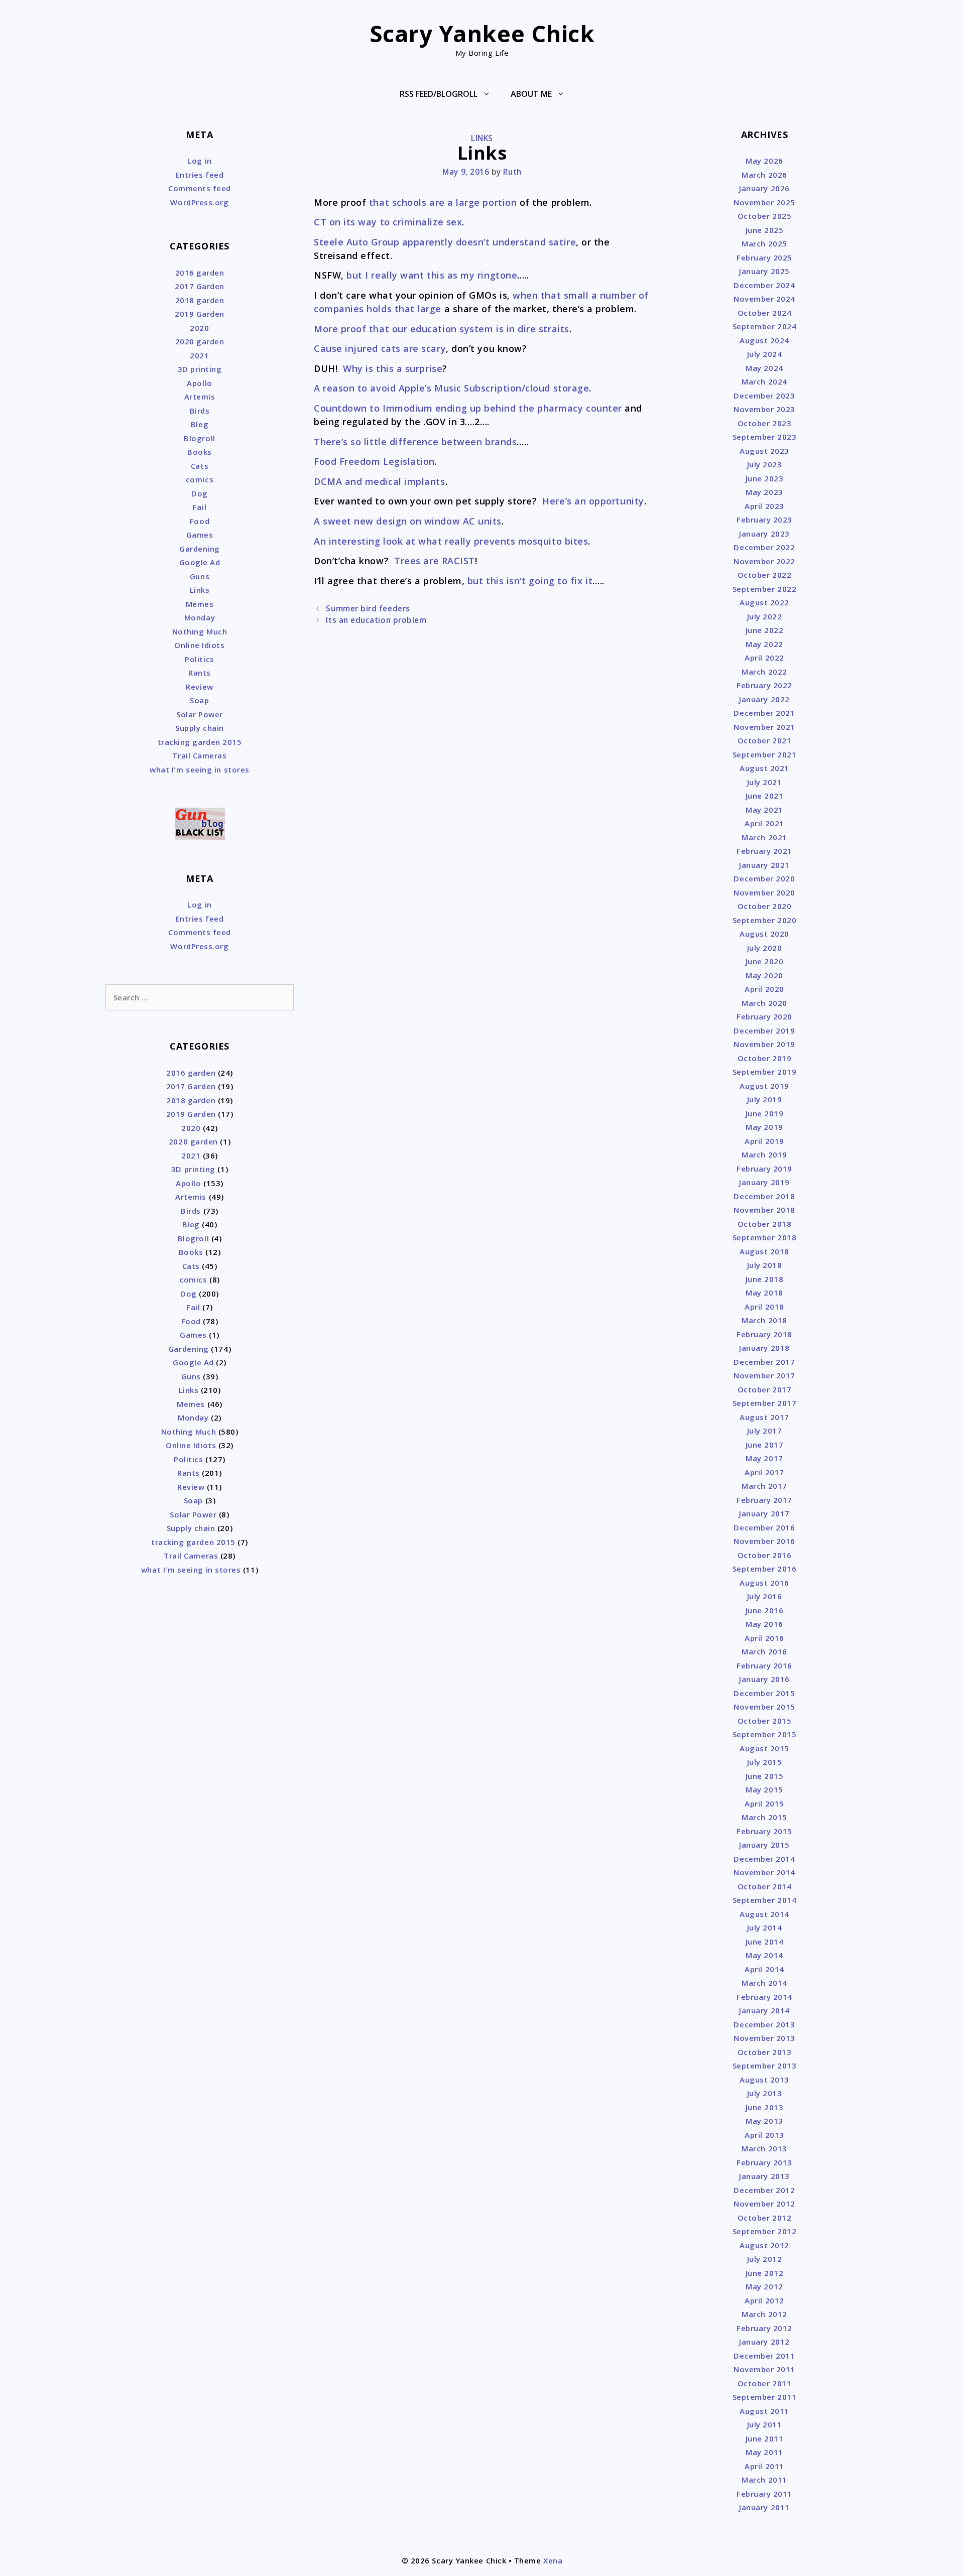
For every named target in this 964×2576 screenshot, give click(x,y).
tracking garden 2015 (200, 742)
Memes (200, 604)
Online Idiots (199, 645)
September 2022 (765, 589)
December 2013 (764, 2024)
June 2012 (765, 2273)
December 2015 (764, 1693)
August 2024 (764, 340)
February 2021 (764, 851)
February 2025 (764, 257)
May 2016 (764, 1624)
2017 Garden (200, 286)
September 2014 (765, 1900)
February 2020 (764, 1016)
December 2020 (764, 878)
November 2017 (764, 1375)
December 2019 (764, 1031)
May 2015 (764, 1789)
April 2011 (764, 2466)
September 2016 (765, 1569)
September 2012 (765, 2231)
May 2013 (764, 2121)
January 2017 (764, 1513)
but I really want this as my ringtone (432, 275)
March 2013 (764, 2148)
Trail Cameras (199, 755)
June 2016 (765, 1610)
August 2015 (764, 1748)
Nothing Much (200, 631)
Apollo (199, 383)
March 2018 (764, 1320)
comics (200, 479)
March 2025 (764, 243)
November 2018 (764, 1210)
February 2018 (764, 1334)
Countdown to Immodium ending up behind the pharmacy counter (468, 408)
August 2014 (764, 1914)
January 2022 (764, 699)
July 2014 (765, 1927)
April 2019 (764, 1141)
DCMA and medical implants (380, 481)
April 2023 (764, 506)
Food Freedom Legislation (374, 461)
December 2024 (764, 285)
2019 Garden (200, 314)
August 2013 (764, 2080)
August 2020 (764, 934)
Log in (199, 161)
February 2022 (764, 685)
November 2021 (764, 727)
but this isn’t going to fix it (530, 581)
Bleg (200, 424)
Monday (200, 617)
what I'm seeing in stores (200, 769)
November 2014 (764, 1872)
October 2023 (764, 423)
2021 (199, 355)
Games (200, 535)
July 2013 (765, 2093)
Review (199, 687)
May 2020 (764, 975)
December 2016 (764, 1527)
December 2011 (764, 2356)
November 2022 (764, 561)
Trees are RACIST (433, 561)
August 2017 (764, 1417)
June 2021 (765, 796)
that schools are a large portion (441, 202)
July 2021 (765, 782)
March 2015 (764, 1817)
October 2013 (764, 2052)
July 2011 (765, 2424)
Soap (199, 700)
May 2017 (764, 1458)
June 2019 (765, 1113)
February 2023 (764, 520)
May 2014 (764, 1955)
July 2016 (765, 1596)
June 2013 (765, 2107)
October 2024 (764, 313)
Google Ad (200, 562)
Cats (200, 466)
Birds (200, 411)
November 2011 (764, 2369)
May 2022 (764, 644)
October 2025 (764, 216)
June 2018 (765, 1279)
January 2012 (764, 2342)
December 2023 (764, 396)
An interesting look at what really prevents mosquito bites (451, 541)
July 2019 (765, 1099)
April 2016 (764, 1638)
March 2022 (764, 672)
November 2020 (764, 892)
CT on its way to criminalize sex (388, 222)
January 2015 (764, 1845)
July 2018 (765, 1265)
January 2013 (764, 2176)
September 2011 (765, 2397)
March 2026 (764, 175)
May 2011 (764, 2452)
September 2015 (765, 1734)
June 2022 (765, 630)
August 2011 (764, 2411)
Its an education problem (376, 620)
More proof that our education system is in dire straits (442, 329)
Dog (200, 493)
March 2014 (764, 1983)
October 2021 (764, 740)
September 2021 (765, 754)
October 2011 (764, 2383)
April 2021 (764, 823)
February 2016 (764, 1665)
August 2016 (764, 1583)
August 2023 (764, 451)
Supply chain (199, 728)
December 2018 (764, 1196)
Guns (200, 576)
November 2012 (764, 2204)
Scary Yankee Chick (482, 33)
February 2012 (764, 2328)
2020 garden (200, 341)
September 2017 (765, 1403)
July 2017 (765, 1431)
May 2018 (764, 1293)
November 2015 (764, 1707)
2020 (199, 328)
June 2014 (765, 1942)
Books (200, 452)
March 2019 (764, 1154)
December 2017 (764, 1362)
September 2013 (765, 2066)
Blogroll (199, 438)
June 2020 (765, 961)
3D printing (200, 369)
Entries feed (200, 175)
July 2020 (765, 948)
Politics (199, 659)
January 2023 (764, 534)
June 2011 (765, 2438)
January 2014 (764, 2010)
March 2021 (764, 837)
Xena (553, 2560)
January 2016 (764, 1679)
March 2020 (764, 1003)
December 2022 (764, 547)
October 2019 (764, 1058)
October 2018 (764, 1224)
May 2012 (764, 2286)
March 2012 (764, 2314)
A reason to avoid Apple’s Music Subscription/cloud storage (451, 388)
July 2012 (765, 2259)
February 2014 (764, 1997)
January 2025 (764, 271)
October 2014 (764, 1886)
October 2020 (764, 906)
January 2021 (764, 865)
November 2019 (764, 1044)
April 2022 (764, 658)
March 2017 (764, 1486)
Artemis (200, 397)
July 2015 (765, 1762)
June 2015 (765, 1776)
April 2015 (764, 1804)
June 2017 (765, 1445)
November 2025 (764, 202)
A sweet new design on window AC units (408, 521)
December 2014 (764, 1859)
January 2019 (764, 1182)
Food (200, 521)
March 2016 (764, 1651)
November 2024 (764, 299)
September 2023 (765, 437)
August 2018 (764, 1251)
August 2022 (764, 602)
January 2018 (764, 1348)
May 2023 (764, 492)
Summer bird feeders (368, 608)
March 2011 (764, 2480)
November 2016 (764, 1541)
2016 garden (200, 273)
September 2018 (765, 1237)
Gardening (200, 549)
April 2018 (764, 1307)
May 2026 (764, 161)
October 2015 (764, 1721)
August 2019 (764, 1086)
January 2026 (764, 188)
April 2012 (764, 2300)
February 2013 (764, 2162)
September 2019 (765, 1072)
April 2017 (764, 1472)
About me (531, 94)
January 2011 (764, 2507)
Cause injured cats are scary (380, 348)
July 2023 (765, 464)
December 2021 (764, 713)
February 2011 (764, 2494)
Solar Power (200, 714)
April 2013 (764, 2135)
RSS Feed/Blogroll (439, 94)
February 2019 (764, 1169)
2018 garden (200, 300)
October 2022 (764, 575)
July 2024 (765, 354)
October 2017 (764, 1389)
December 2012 (764, 2190)
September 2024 (765, 326)
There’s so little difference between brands (415, 442)
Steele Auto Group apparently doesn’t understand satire (445, 242)
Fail (200, 507)
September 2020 (765, 920)
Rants (200, 673)
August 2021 (764, 768)
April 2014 (764, 1969)
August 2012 (764, 2245)
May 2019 (764, 1127)
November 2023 (764, 409)
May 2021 (764, 810)
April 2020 (764, 989)
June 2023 (765, 478)
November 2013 (764, 2038)
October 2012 (764, 2218)
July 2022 (765, 616)
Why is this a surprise (393, 368)
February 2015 (764, 1831)
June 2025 (765, 230)
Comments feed (200, 188)
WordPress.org (199, 202)
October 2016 (764, 1555)
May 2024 (764, 368)
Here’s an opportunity (593, 501)
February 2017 (764, 1500)
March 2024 (764, 381)
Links (482, 138)
